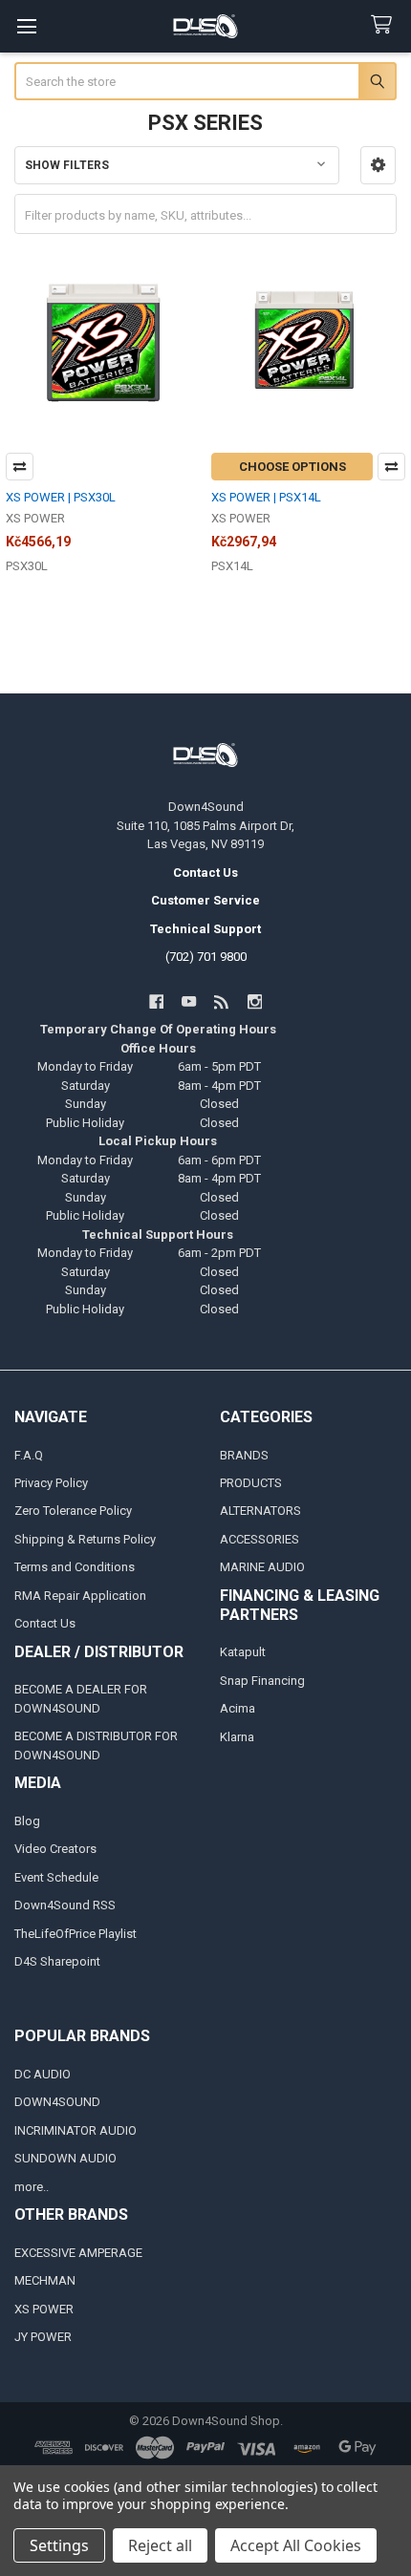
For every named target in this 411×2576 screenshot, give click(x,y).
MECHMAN (45, 2280)
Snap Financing (262, 1681)
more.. (32, 2187)
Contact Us (45, 1623)
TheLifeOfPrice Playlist (76, 1934)
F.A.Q (29, 1455)
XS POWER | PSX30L (61, 497)
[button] (378, 165)
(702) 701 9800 (206, 957)
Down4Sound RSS (65, 1905)
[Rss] (222, 1001)
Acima (238, 1708)
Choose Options (292, 467)
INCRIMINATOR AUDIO (76, 2130)
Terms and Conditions (75, 1567)
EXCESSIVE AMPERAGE (78, 2253)
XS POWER (44, 2309)
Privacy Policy (51, 1483)
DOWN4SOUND (57, 2102)
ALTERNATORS (260, 1511)
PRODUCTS (251, 1483)
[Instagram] (255, 1001)
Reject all (160, 2545)
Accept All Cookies (296, 2545)
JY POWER (43, 2337)
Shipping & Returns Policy (85, 1539)
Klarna (237, 1737)
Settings (59, 2545)
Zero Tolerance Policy (73, 1511)
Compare (20, 467)
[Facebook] (156, 1001)
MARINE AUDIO (262, 1567)
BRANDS (244, 1455)
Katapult (243, 1652)
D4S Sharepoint (57, 1961)
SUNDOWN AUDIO (65, 2158)
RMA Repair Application (80, 1596)
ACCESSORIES (260, 1539)
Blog (27, 1821)
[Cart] (385, 25)
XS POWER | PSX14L (266, 497)
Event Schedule (56, 1877)
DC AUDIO (43, 2074)
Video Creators (55, 1849)
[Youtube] (189, 1001)
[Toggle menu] (26, 26)
